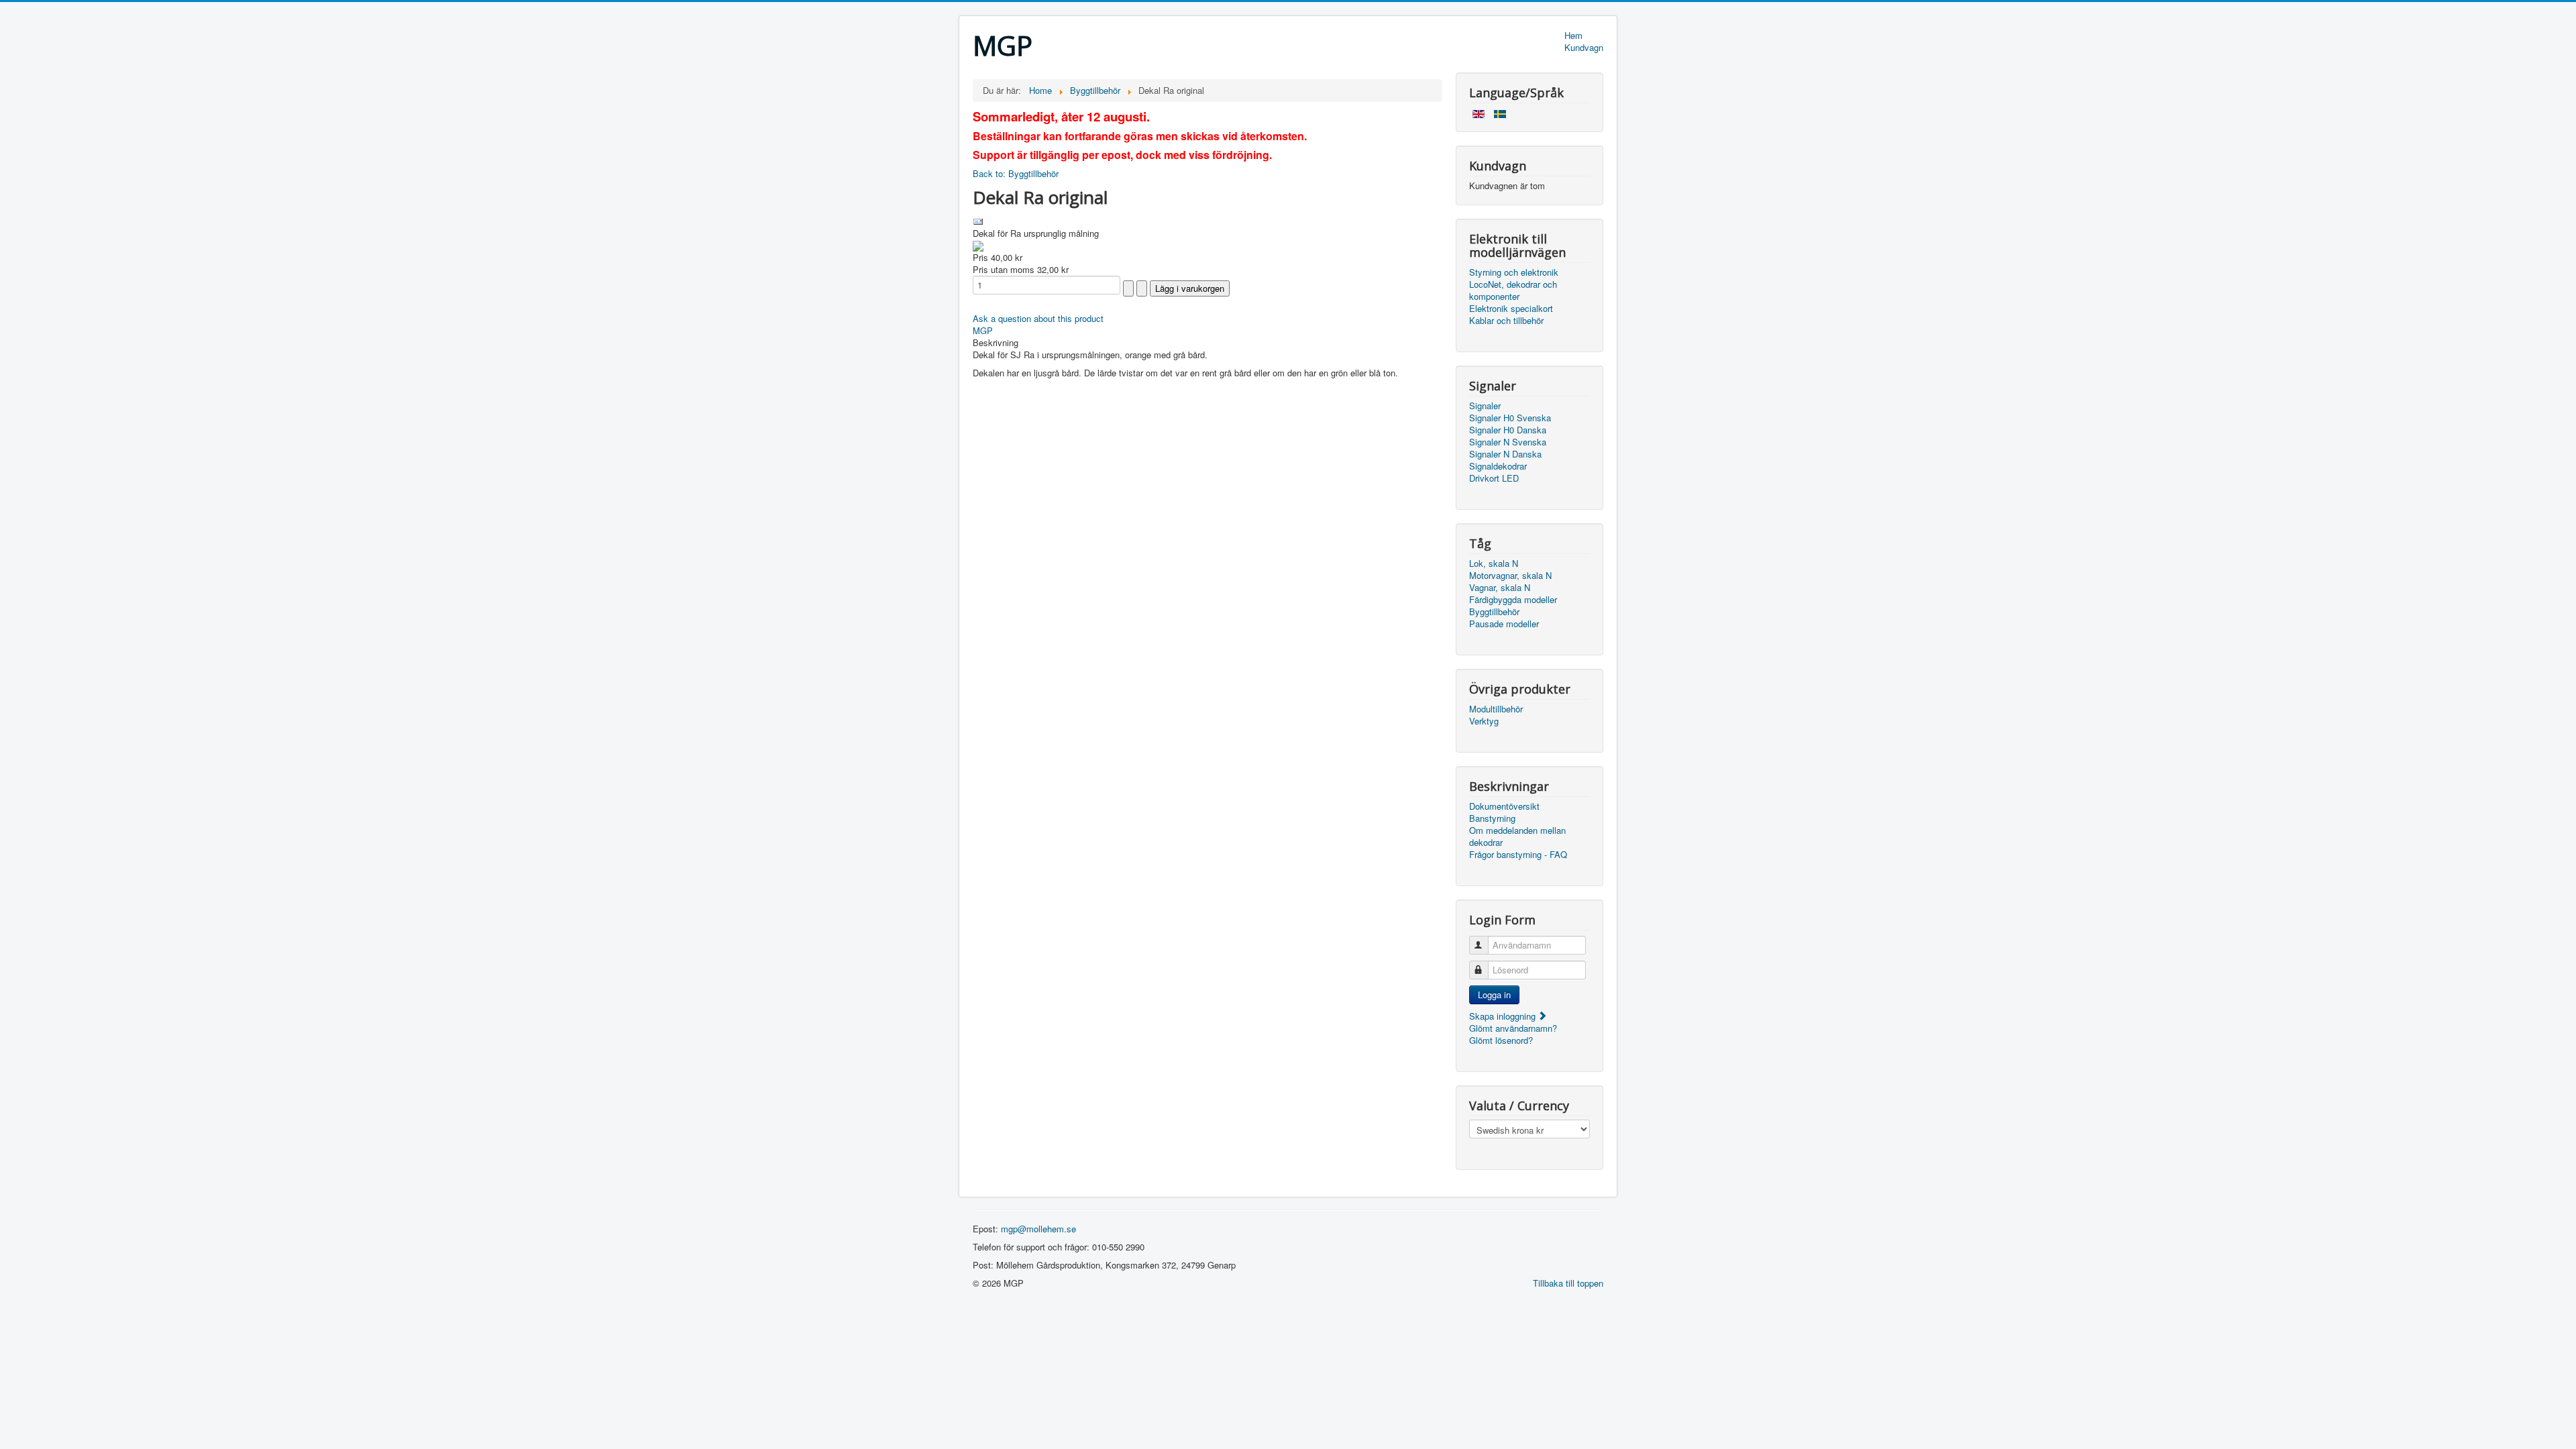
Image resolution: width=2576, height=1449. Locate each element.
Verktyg (1484, 721)
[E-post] (978, 220)
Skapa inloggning (1504, 1016)
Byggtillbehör (1494, 612)
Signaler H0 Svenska (1510, 418)
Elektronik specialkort (1511, 309)
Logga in (1494, 995)
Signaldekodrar (1498, 466)
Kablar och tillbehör (1506, 321)
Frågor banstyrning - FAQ (1518, 855)
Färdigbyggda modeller (1513, 600)
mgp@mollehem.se (1038, 1229)
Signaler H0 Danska (1508, 430)
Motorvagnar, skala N (1510, 576)
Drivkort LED (1494, 478)
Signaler (1485, 406)
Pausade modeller (1504, 624)
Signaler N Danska (1505, 454)
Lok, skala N (1494, 563)
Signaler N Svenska (1508, 442)
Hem (1573, 36)
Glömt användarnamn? (1513, 1028)
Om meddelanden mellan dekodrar (1517, 837)
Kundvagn (1584, 48)
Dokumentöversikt (1504, 806)
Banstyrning (1492, 818)
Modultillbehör (1496, 709)
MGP (983, 330)
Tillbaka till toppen (1568, 1283)
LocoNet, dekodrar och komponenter (1513, 290)
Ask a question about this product (1038, 318)
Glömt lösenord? (1501, 1040)
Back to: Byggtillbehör (1016, 173)
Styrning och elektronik (1514, 272)
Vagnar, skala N (1500, 588)
